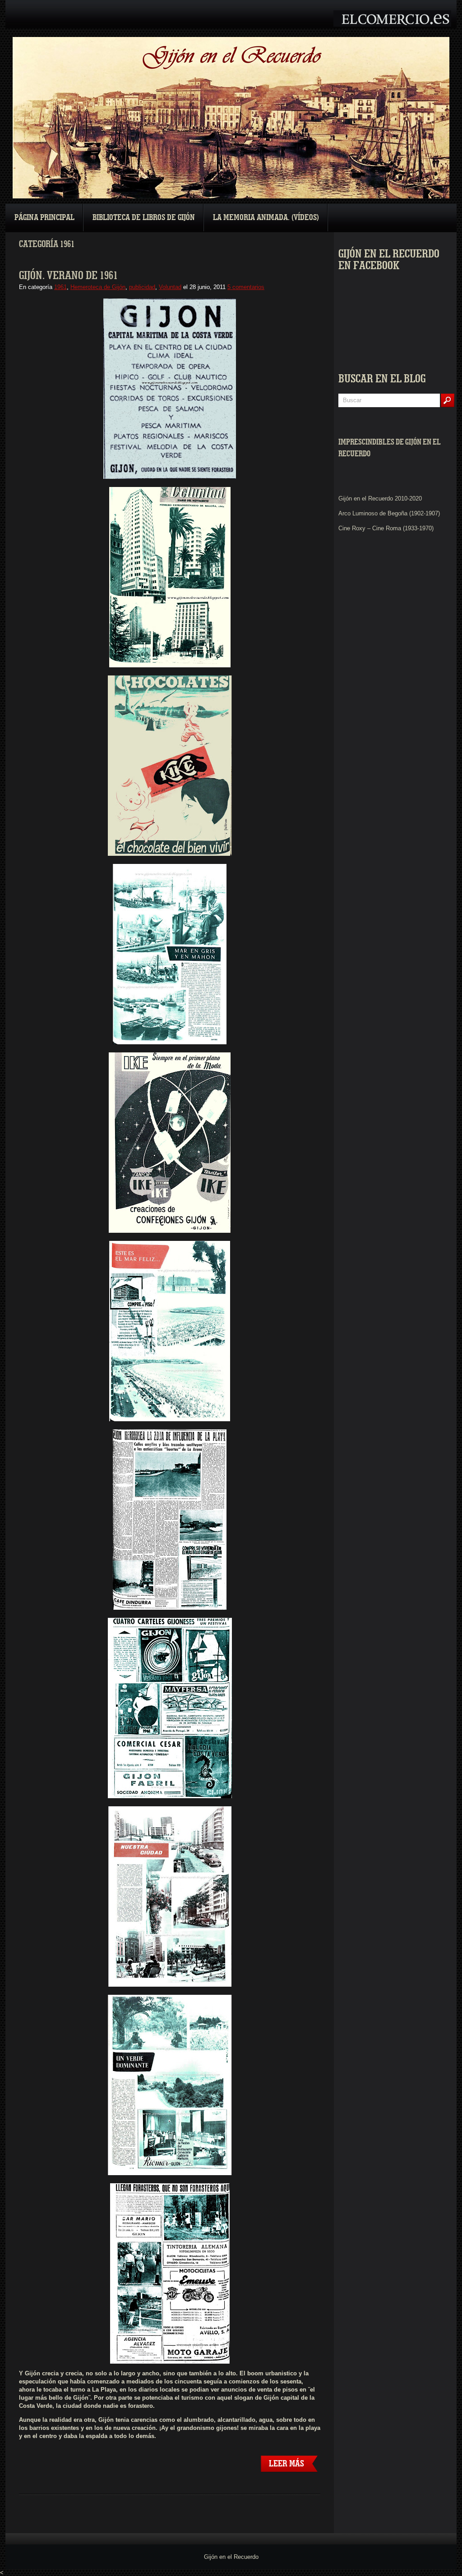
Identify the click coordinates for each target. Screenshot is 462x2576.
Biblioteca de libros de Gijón (144, 218)
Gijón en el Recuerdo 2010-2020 (380, 498)
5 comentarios (246, 287)
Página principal (44, 218)
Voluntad (170, 287)
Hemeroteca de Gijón (98, 287)
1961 (60, 287)
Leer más (286, 2464)
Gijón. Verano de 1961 (68, 276)
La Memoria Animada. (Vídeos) (266, 218)
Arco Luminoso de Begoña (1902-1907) (389, 513)
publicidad (142, 287)
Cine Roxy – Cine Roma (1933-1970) (386, 528)
